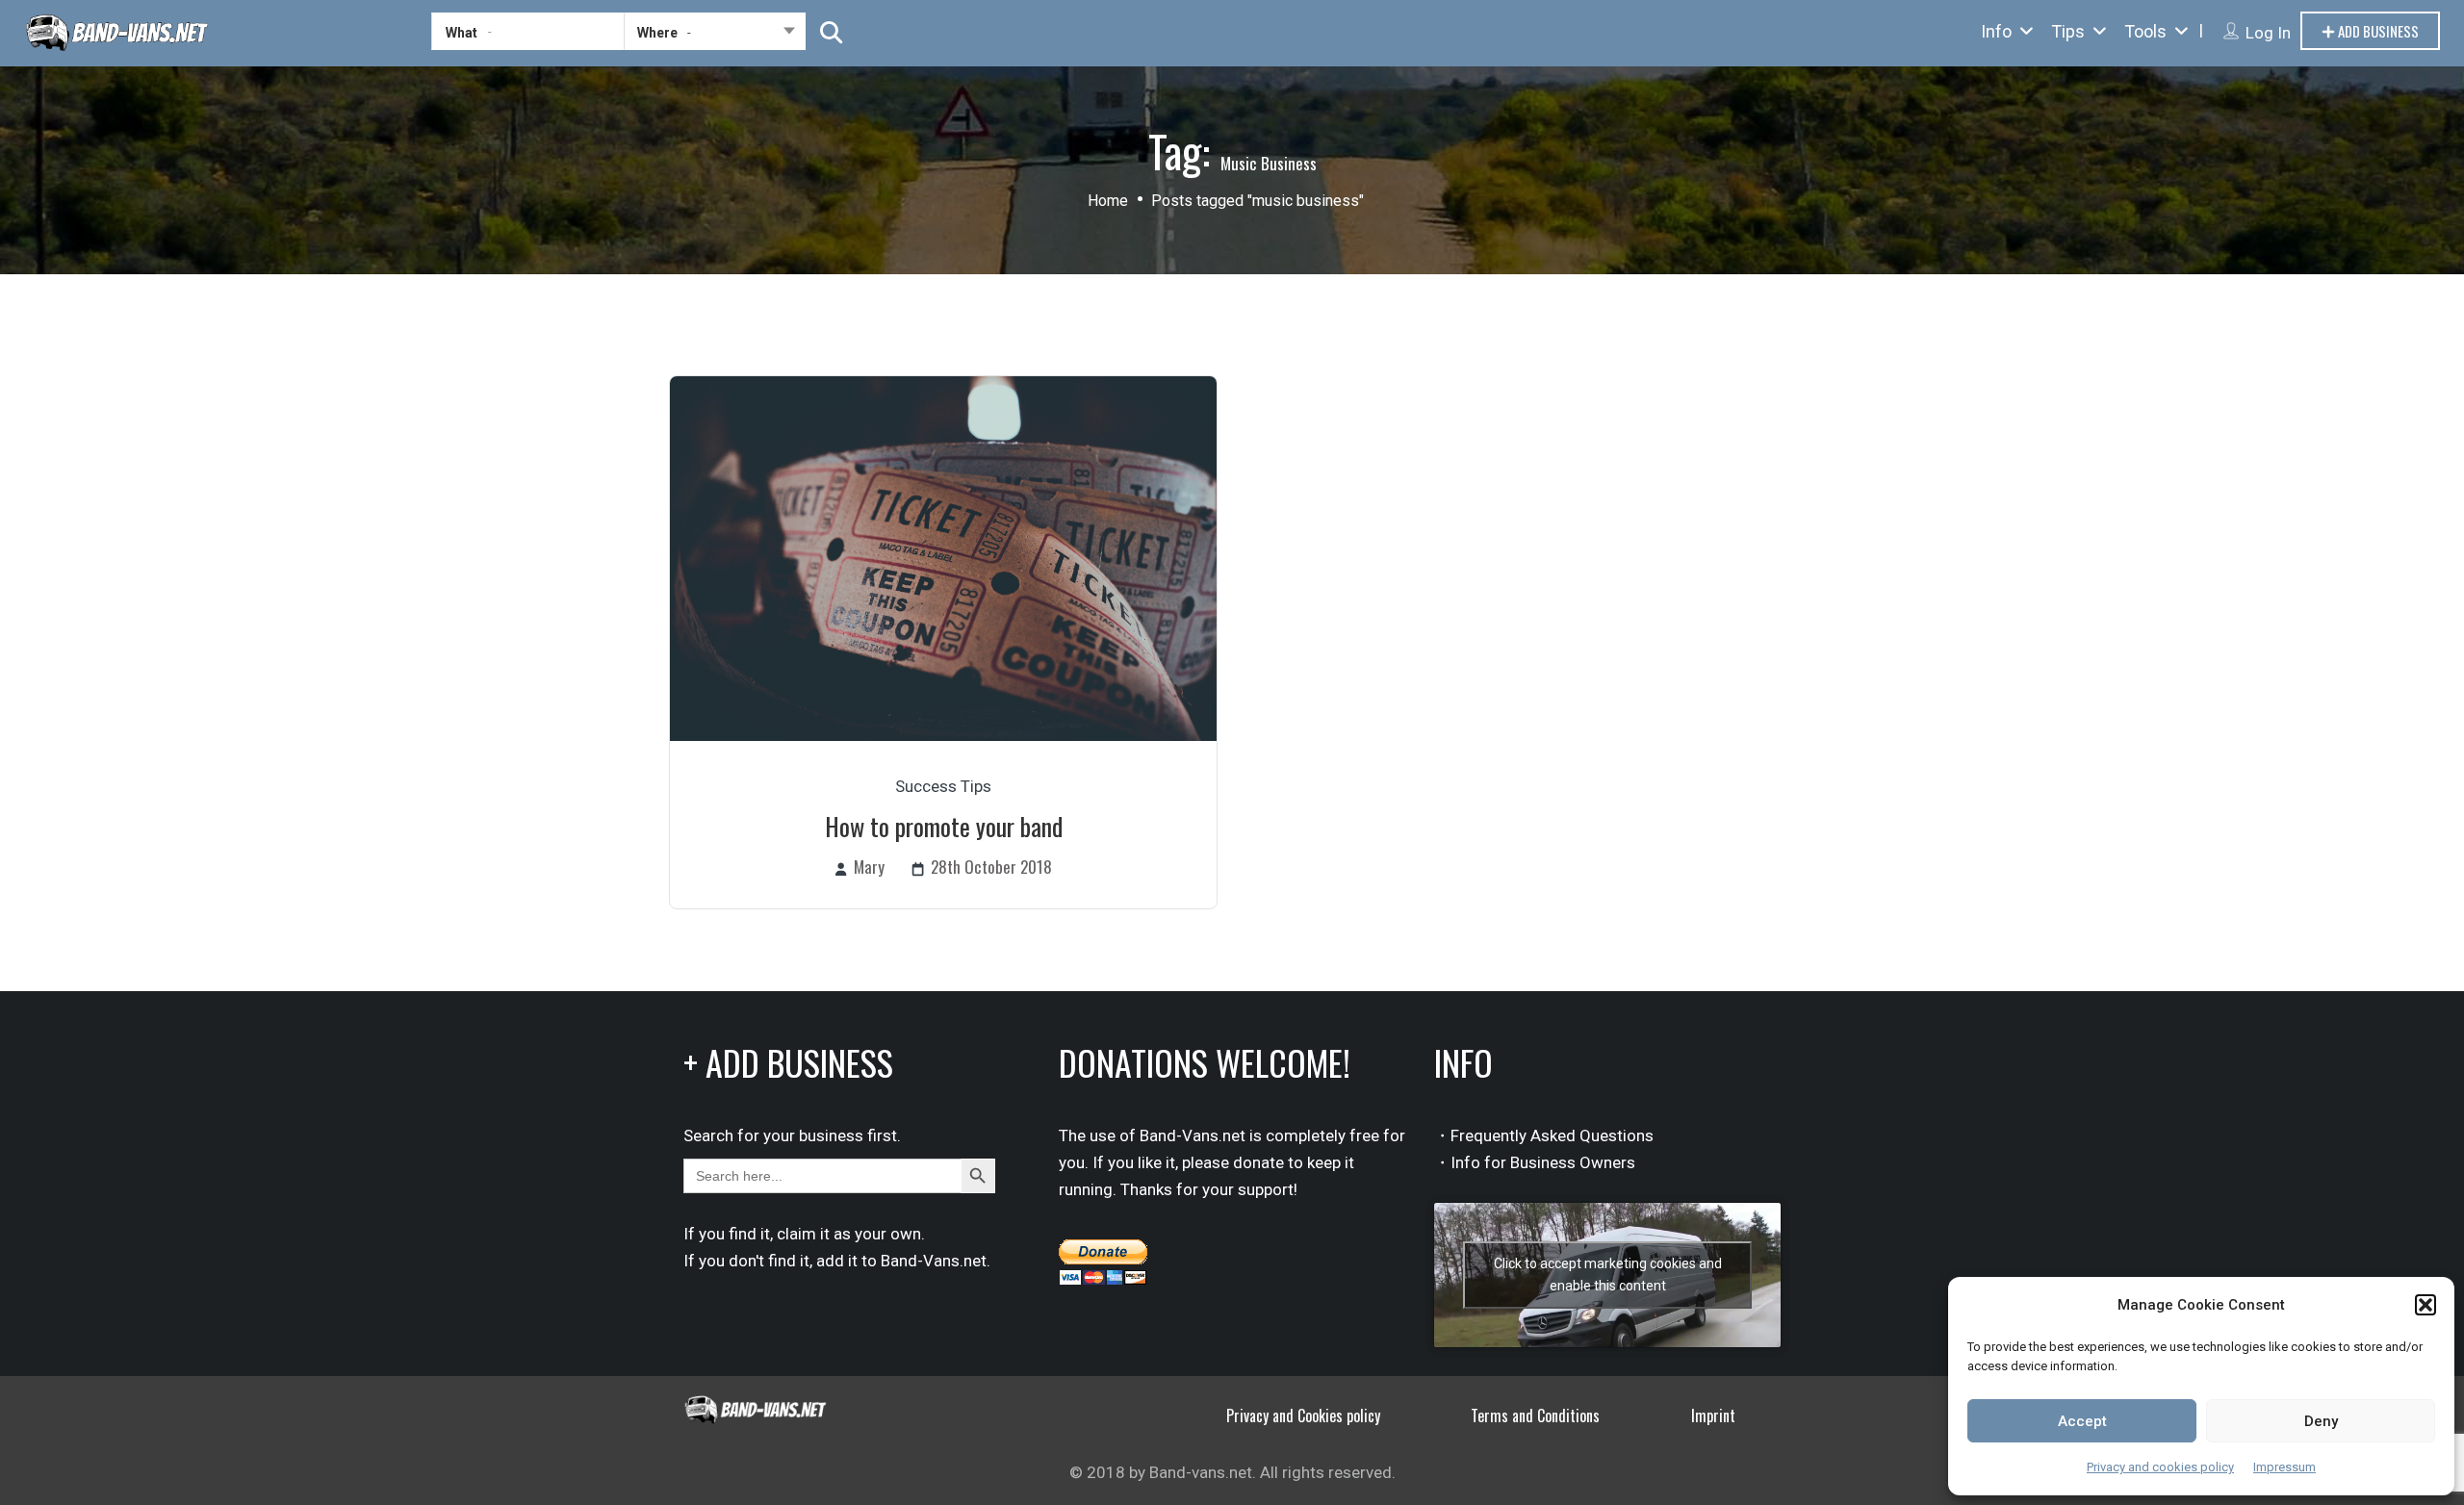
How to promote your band (944, 826)
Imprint (1713, 1416)
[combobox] (715, 36)
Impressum (2284, 1467)
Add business (2377, 31)
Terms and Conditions (1535, 1416)
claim (796, 1234)
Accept (2082, 1421)
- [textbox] (689, 32)
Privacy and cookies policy (2160, 1467)
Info (1996, 31)
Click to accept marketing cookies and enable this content (1608, 1275)
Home (1108, 201)
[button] (2425, 1305)
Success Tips (943, 786)
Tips (2068, 31)
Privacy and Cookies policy (1303, 1416)
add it (837, 1261)
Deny (2321, 1421)
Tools (2145, 31)
